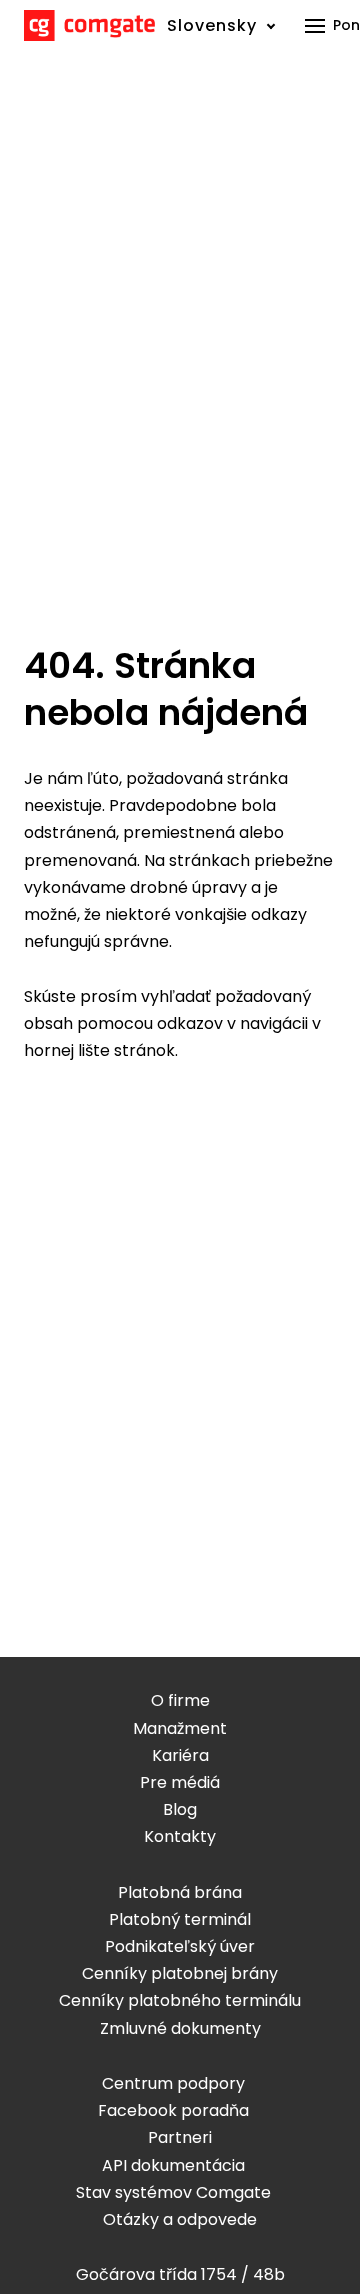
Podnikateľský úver (180, 1946)
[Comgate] (89, 25)
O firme (180, 1700)
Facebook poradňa (173, 2110)
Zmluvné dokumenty (180, 2028)
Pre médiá (180, 1782)
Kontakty (180, 1836)
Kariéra (180, 1755)
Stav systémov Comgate (173, 2192)
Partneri (180, 2137)
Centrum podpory (173, 2083)
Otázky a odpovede (180, 2219)
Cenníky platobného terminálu (180, 2000)
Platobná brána (180, 1892)
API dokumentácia (173, 2165)
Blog (180, 1809)
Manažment (180, 1728)
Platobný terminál (180, 1919)
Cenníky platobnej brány (180, 1973)
